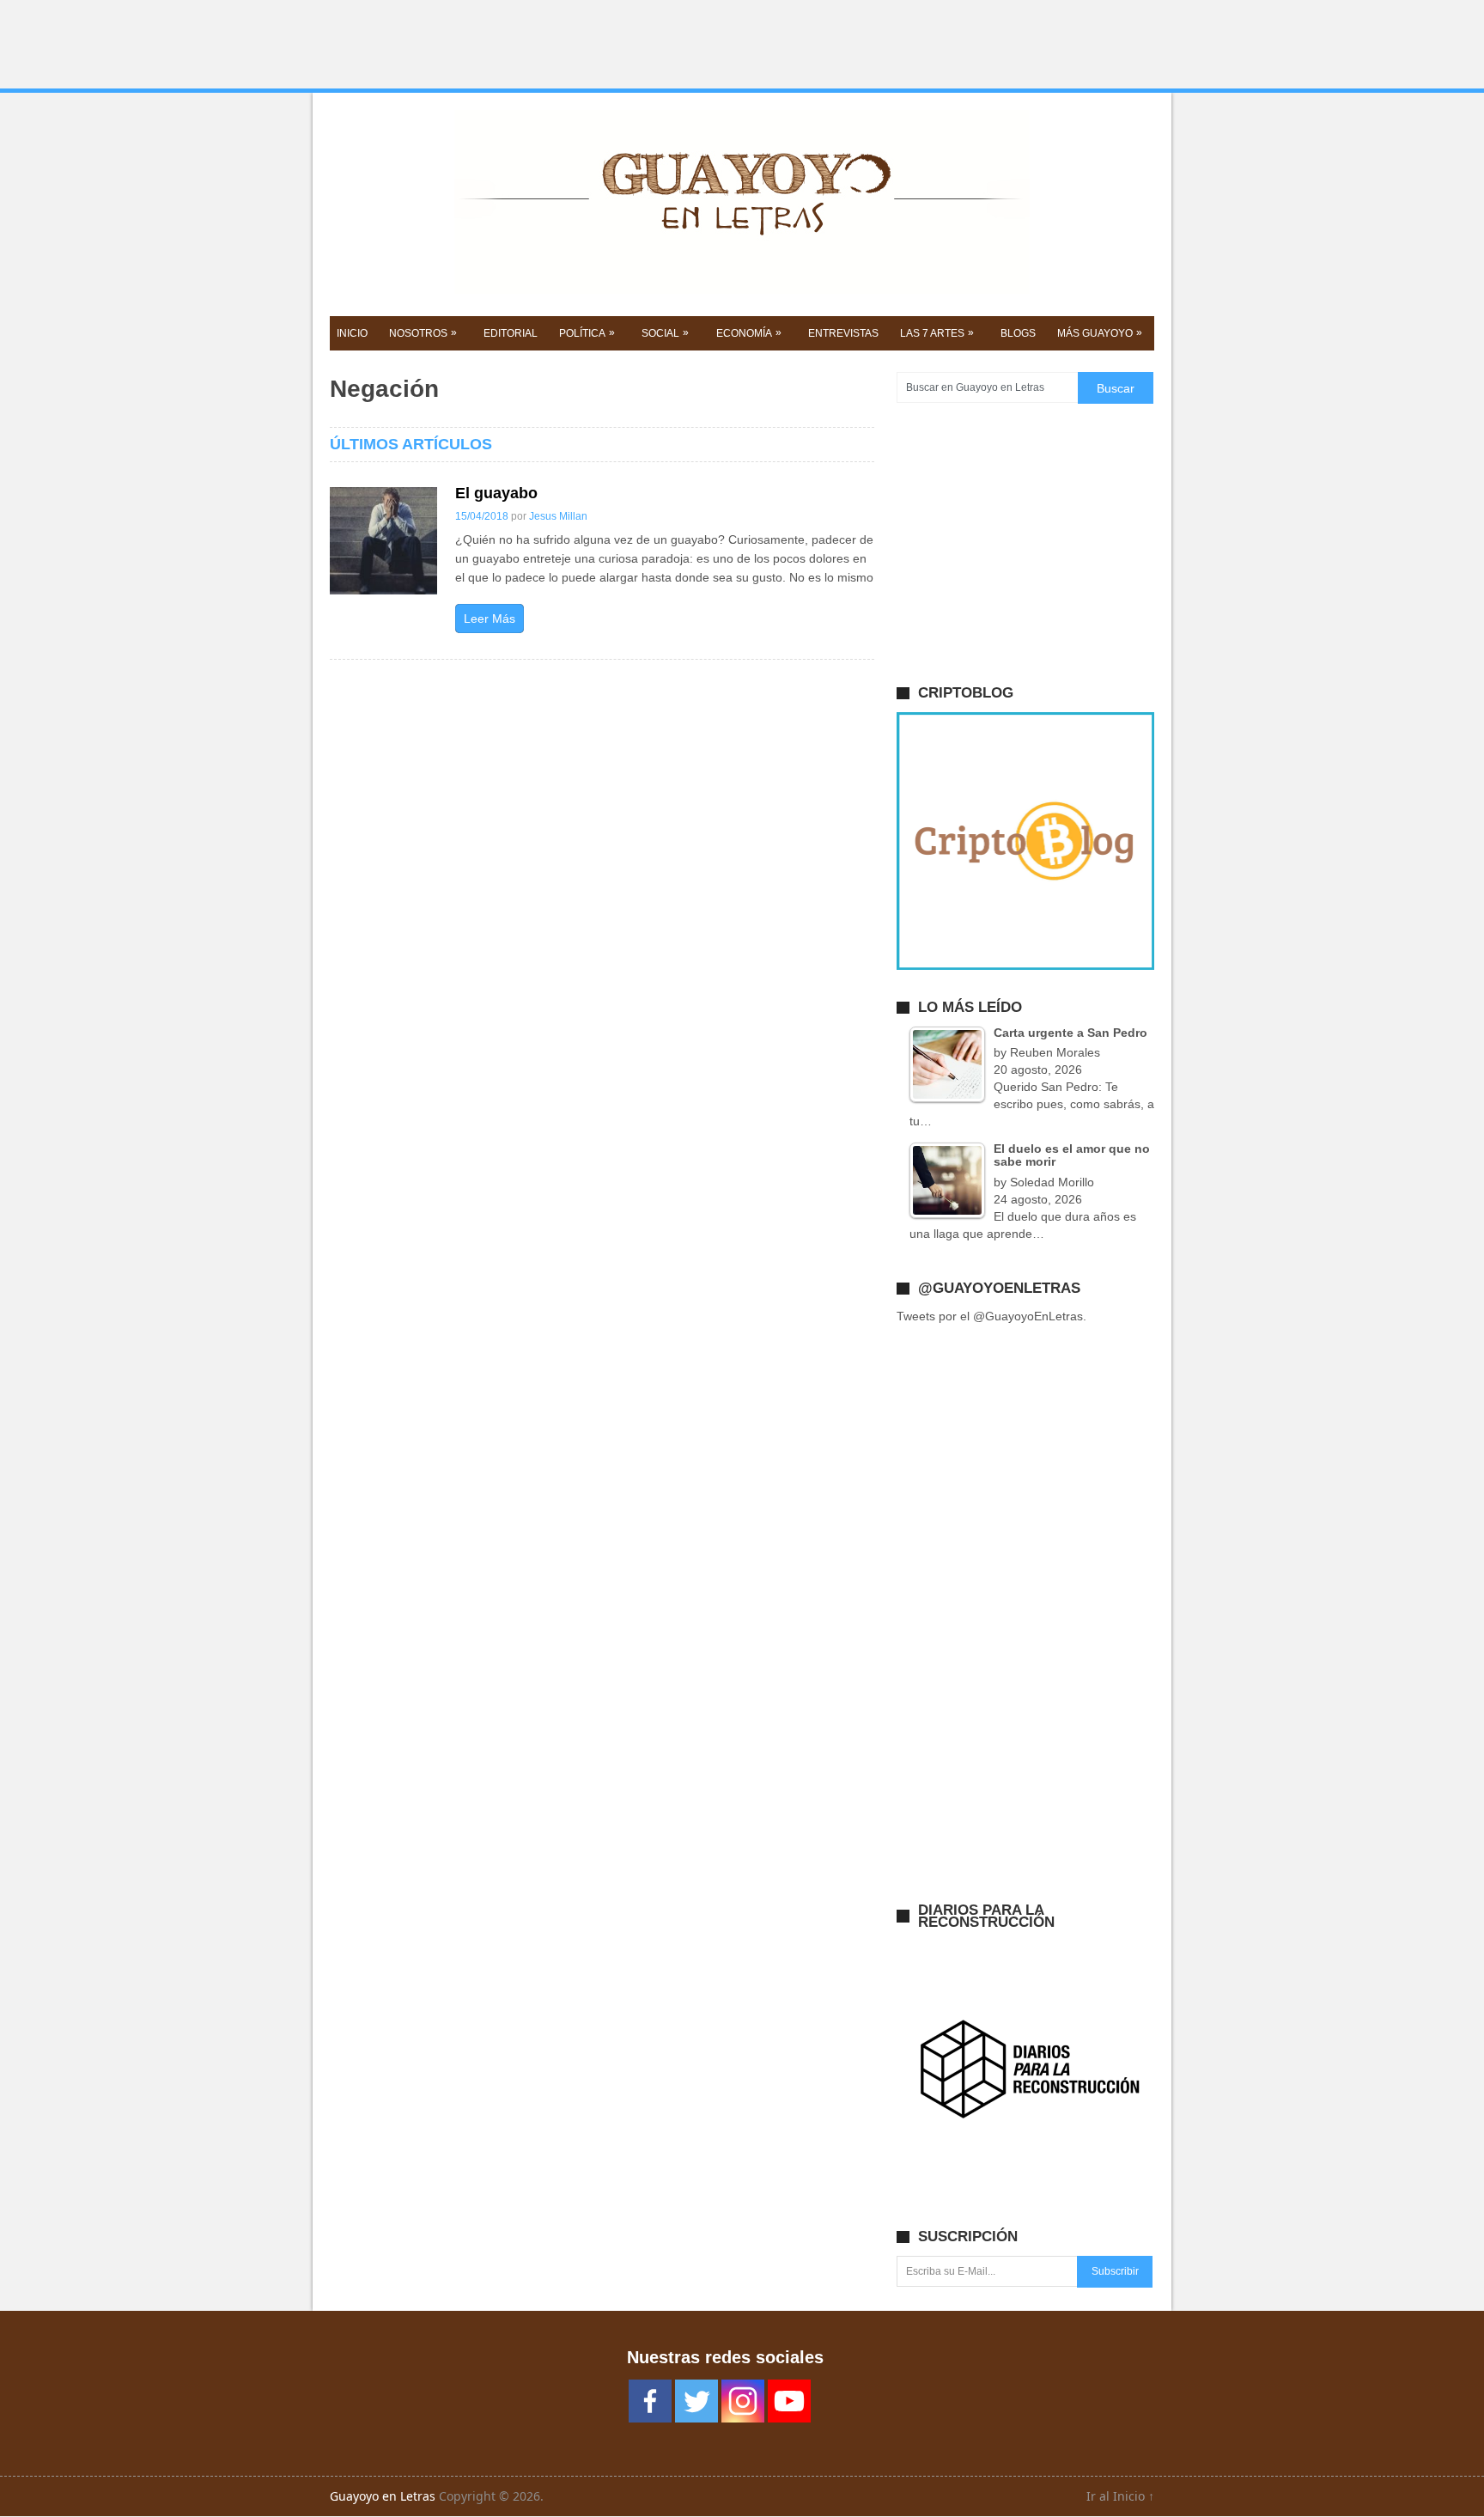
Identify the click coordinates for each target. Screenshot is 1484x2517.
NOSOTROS (423, 333)
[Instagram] (743, 2401)
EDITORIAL (511, 333)
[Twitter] (696, 2401)
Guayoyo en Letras (383, 2496)
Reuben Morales (1055, 1052)
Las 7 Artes (937, 333)
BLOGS (1018, 333)
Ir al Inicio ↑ (1120, 2496)
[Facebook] (650, 2401)
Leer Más (490, 619)
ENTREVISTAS (843, 333)
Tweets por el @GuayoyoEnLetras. (991, 1316)
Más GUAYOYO (1100, 333)
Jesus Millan (558, 516)
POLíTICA (587, 333)
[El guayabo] (383, 541)
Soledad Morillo (1052, 1182)
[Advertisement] (742, 45)
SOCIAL (665, 333)
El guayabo (496, 493)
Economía (749, 333)
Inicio (352, 333)
